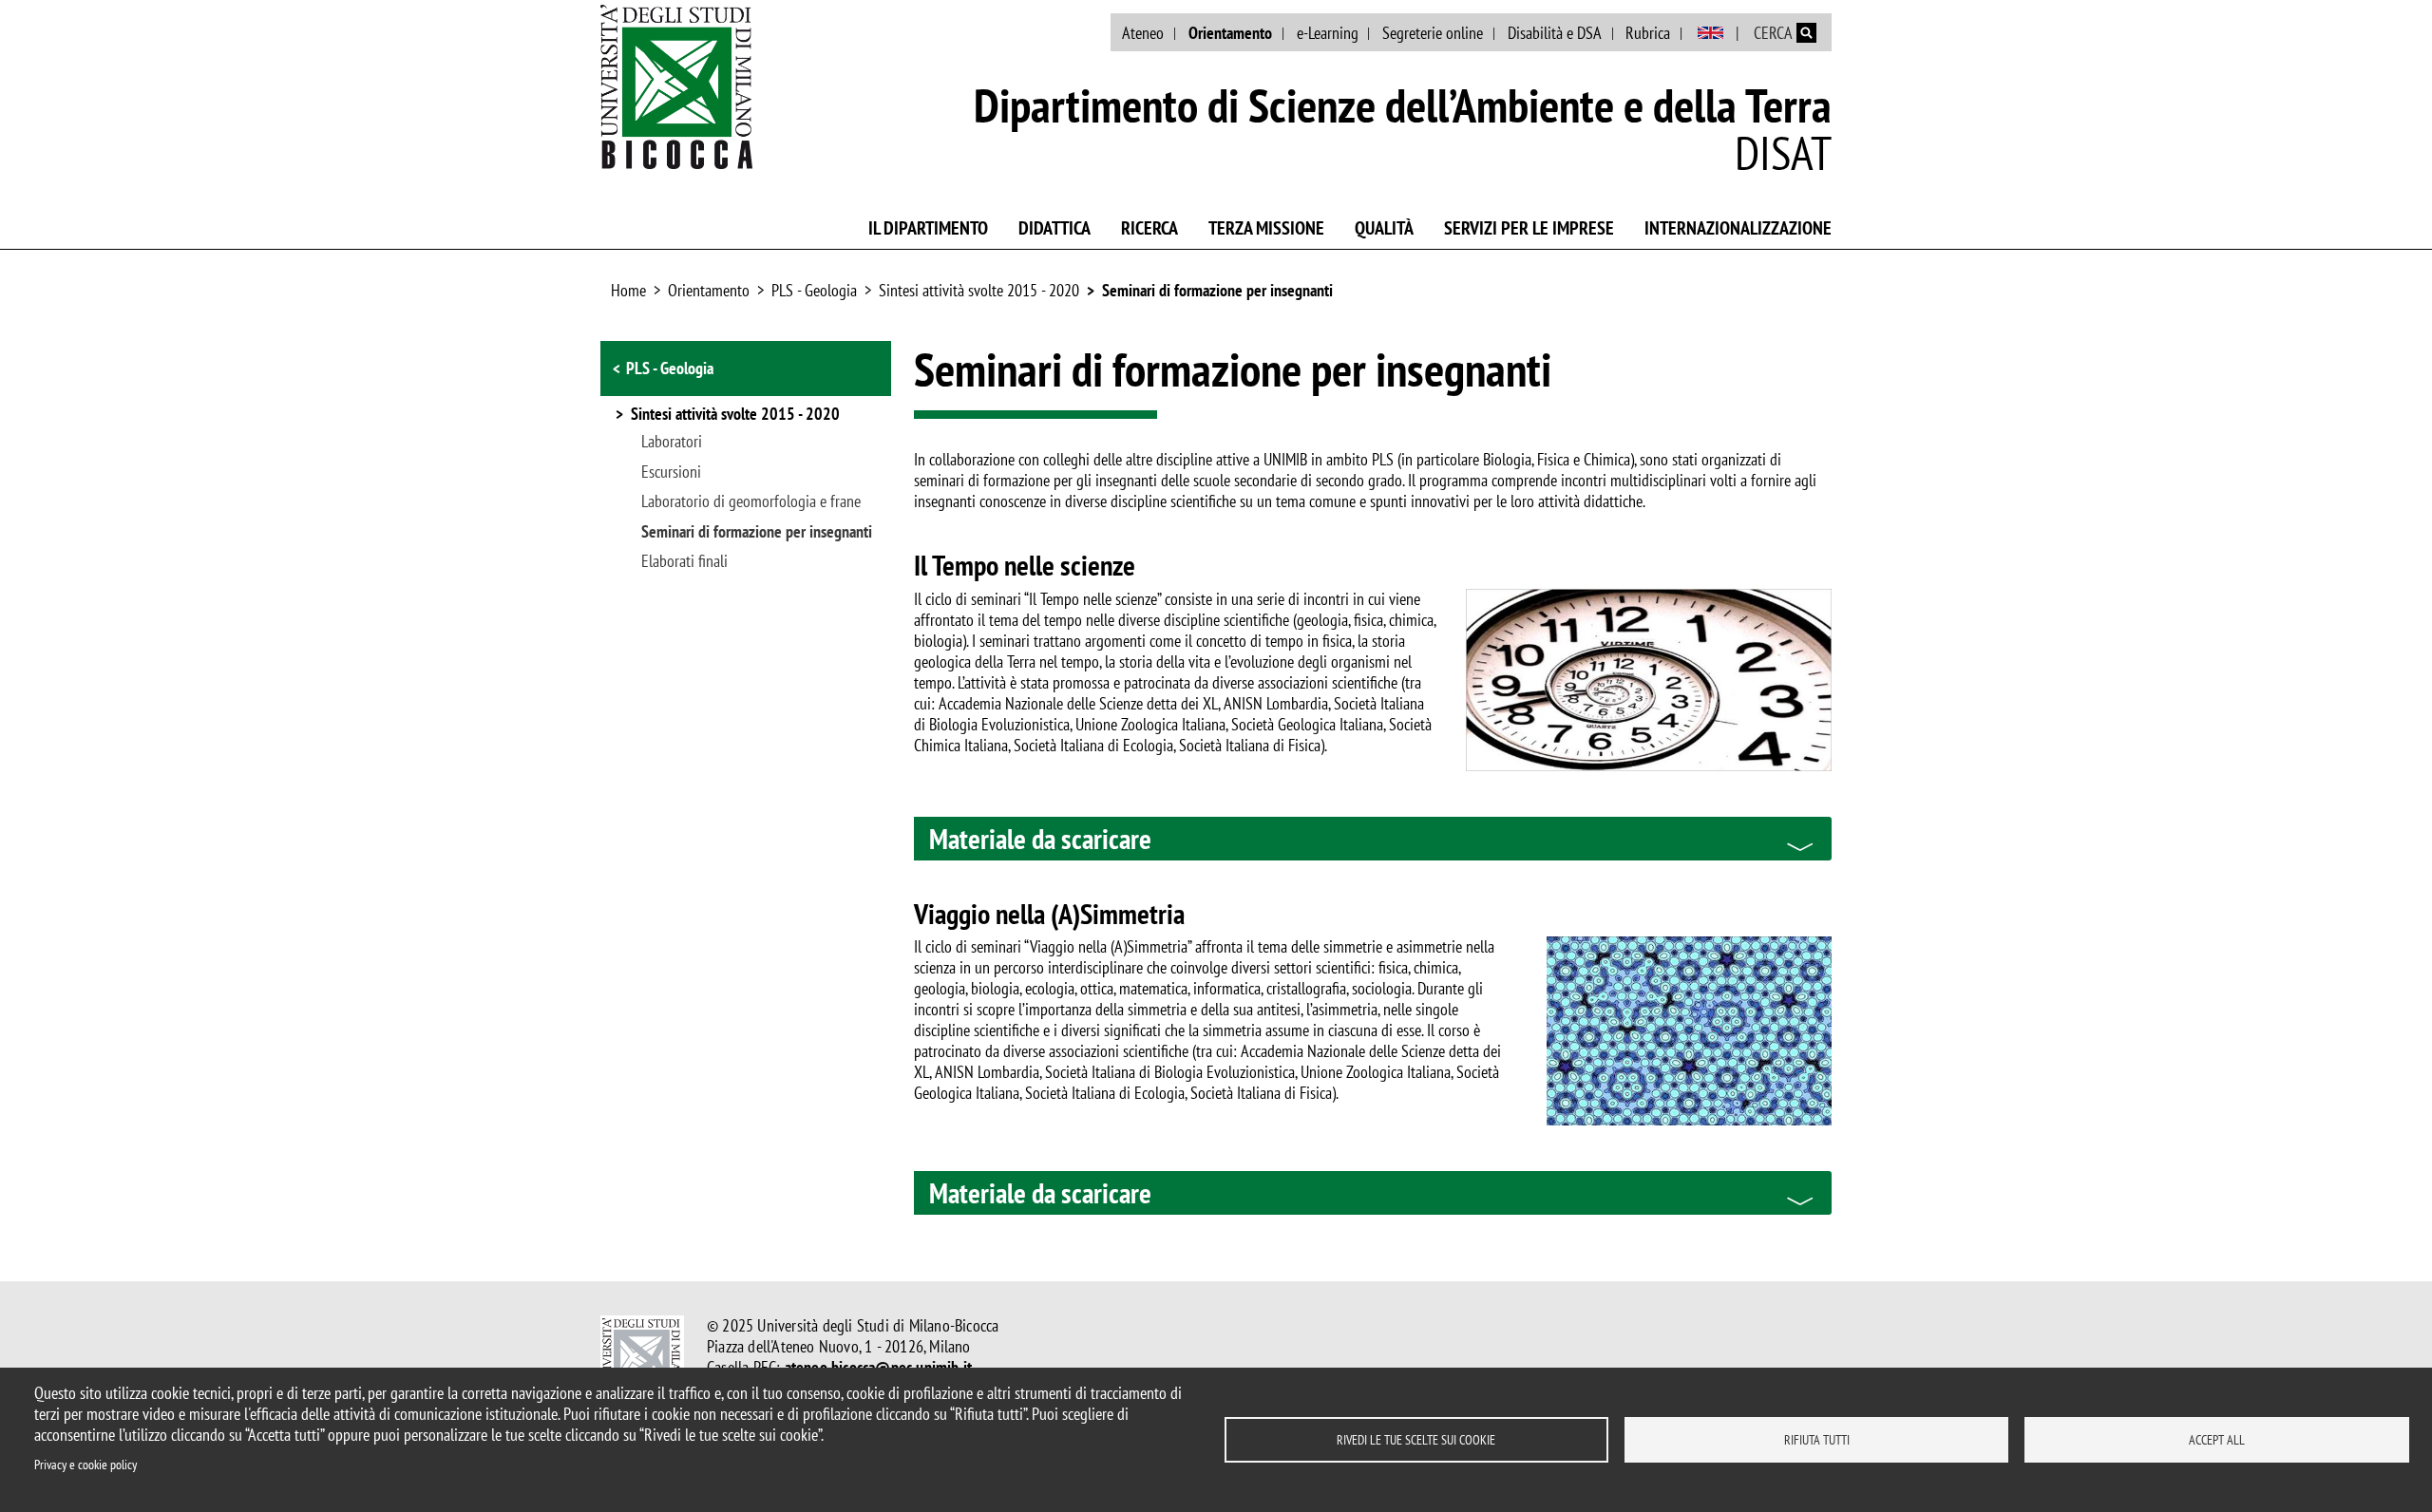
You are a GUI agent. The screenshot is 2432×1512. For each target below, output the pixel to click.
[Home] (676, 87)
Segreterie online (1433, 33)
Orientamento (1230, 33)
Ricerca (1149, 228)
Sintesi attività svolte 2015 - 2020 (979, 290)
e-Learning (1328, 33)
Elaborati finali (684, 561)
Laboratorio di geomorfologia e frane (751, 501)
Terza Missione (1266, 228)
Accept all (2217, 1440)
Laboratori (672, 442)
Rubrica (1648, 33)
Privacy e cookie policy (85, 1465)
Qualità (1384, 228)
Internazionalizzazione (1738, 228)
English (1710, 33)
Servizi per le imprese (1529, 228)
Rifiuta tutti (1817, 1440)
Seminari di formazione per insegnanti (1217, 290)
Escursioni (671, 472)
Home (628, 290)
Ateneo (1143, 33)
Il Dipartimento (928, 228)
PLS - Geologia (814, 290)
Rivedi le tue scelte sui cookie (1416, 1440)
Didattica (1054, 228)
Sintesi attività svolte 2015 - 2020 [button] (735, 415)
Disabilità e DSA (1555, 33)
